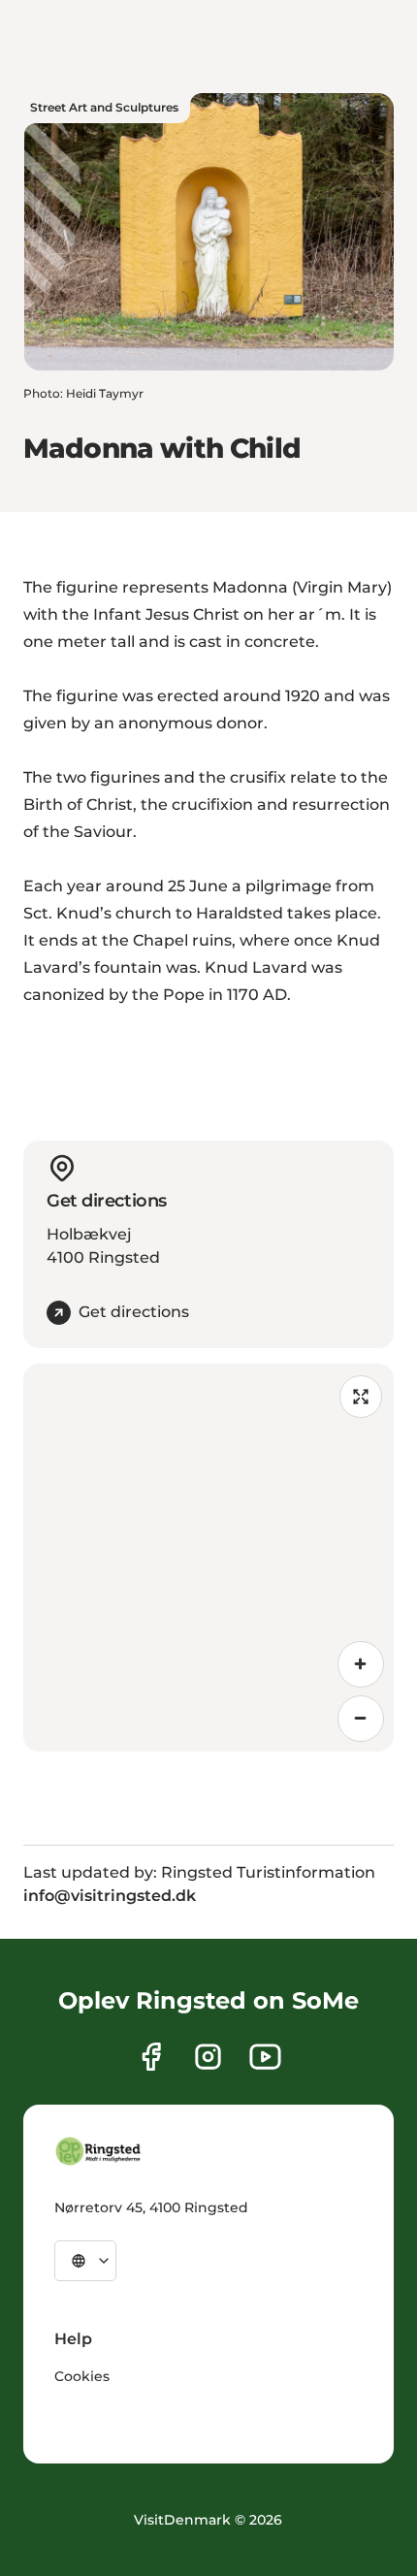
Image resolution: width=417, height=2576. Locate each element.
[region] (208, 1558)
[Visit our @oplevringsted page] (265, 2057)
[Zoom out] (361, 1719)
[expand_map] (361, 1397)
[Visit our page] (151, 2057)
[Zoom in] (361, 1664)
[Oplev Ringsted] (98, 2151)
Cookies (82, 2376)
